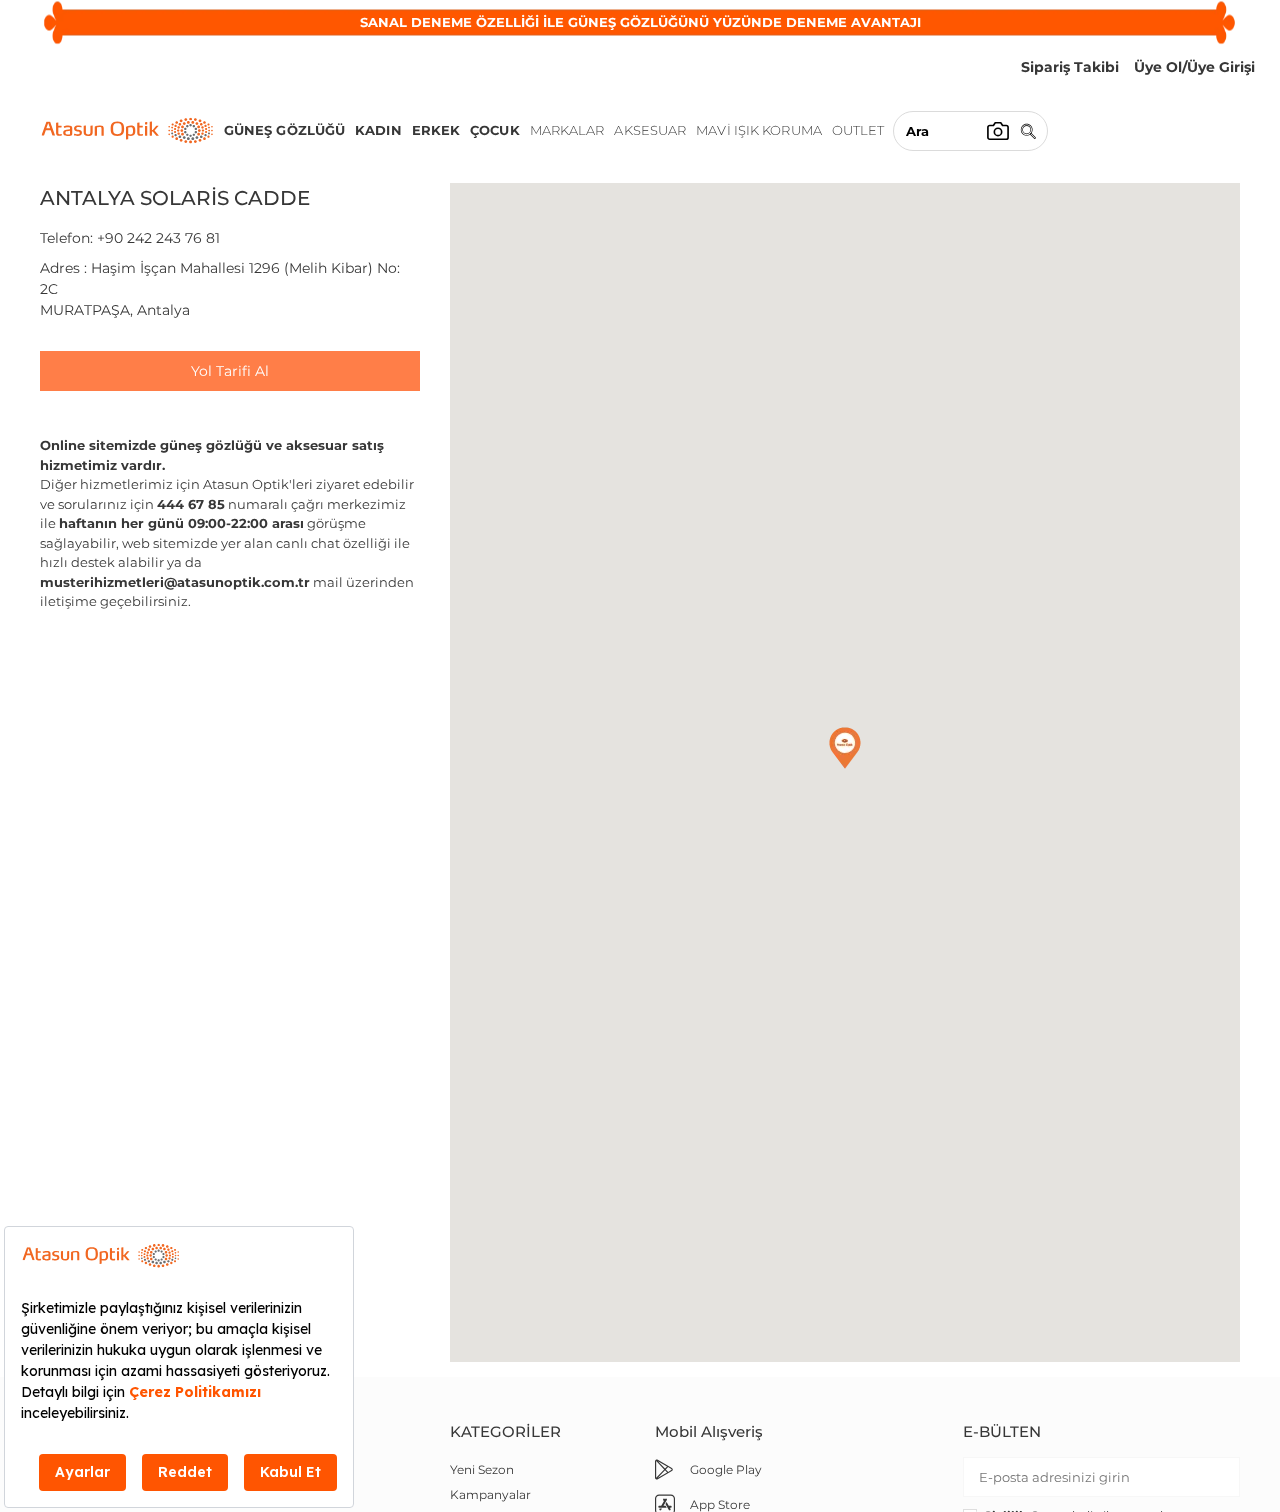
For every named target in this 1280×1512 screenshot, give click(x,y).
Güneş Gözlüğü (284, 130)
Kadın (378, 130)
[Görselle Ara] (998, 131)
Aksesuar (650, 130)
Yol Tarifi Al (230, 371)
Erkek (436, 130)
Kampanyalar (490, 1494)
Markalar (567, 130)
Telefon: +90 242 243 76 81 (130, 238)
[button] (845, 748)
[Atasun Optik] (127, 130)
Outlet (858, 130)
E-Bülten (1002, 1431)
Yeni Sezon (482, 1469)
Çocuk (495, 130)
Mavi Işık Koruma (759, 130)
